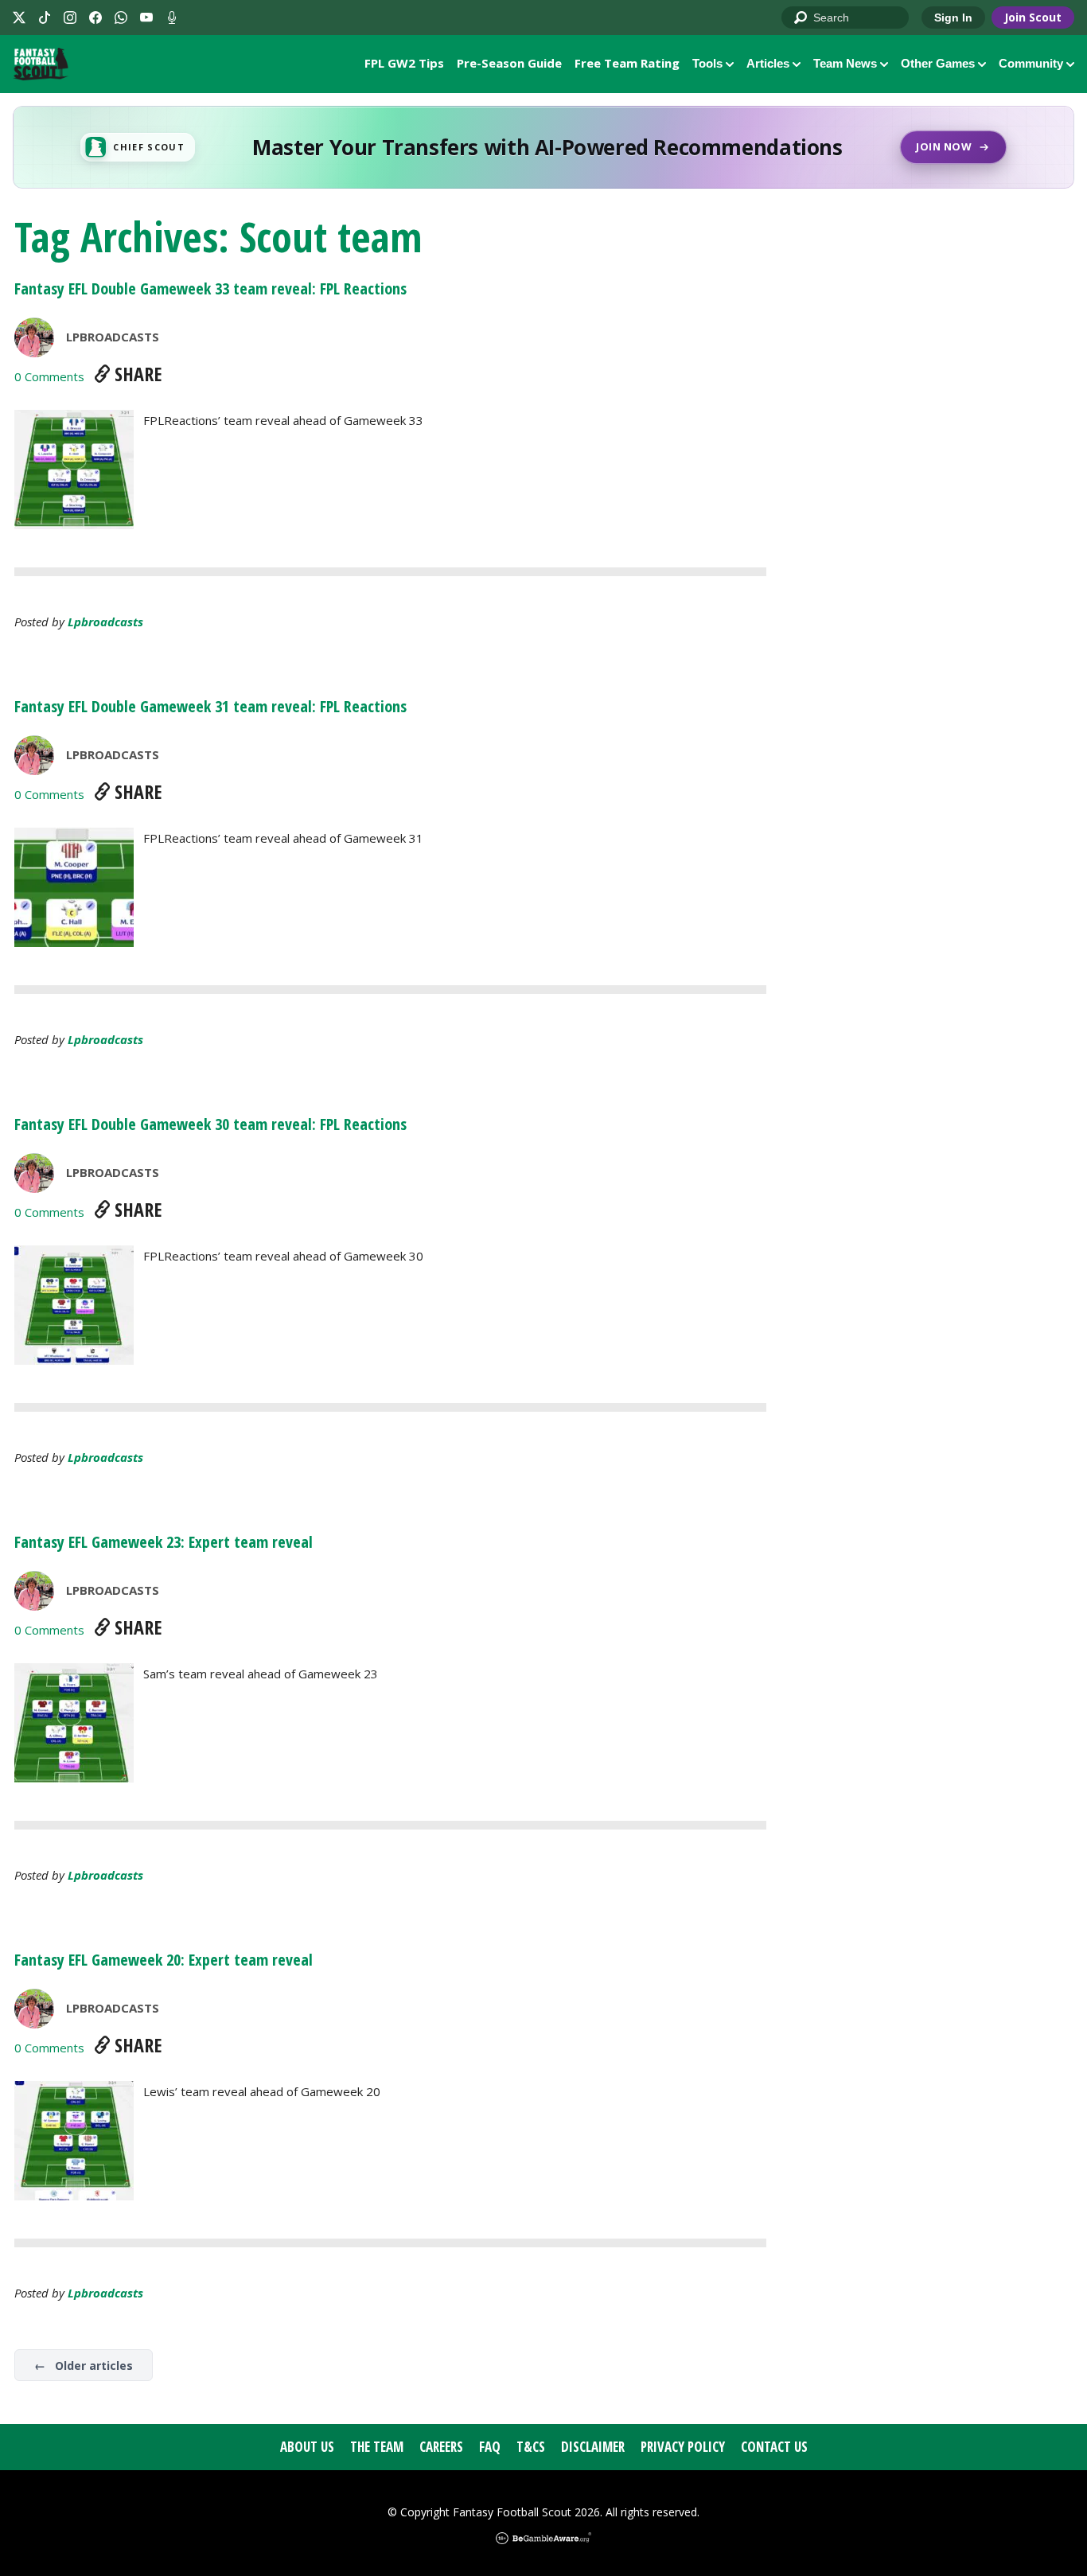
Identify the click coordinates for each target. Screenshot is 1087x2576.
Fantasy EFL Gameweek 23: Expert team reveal (164, 1542)
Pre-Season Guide (509, 63)
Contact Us (774, 2447)
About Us (307, 2447)
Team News (845, 63)
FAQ (490, 2447)
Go (801, 18)
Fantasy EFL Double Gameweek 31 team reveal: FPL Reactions (210, 706)
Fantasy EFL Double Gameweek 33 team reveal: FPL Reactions (210, 288)
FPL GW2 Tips (404, 63)
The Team (377, 2447)
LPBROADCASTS (113, 337)
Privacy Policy (683, 2447)
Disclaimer (593, 2447)
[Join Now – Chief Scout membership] (543, 147)
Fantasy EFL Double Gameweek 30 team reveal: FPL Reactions (210, 1124)
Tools (707, 63)
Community (1031, 63)
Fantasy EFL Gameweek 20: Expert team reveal (164, 1960)
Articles (768, 63)
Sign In (953, 18)
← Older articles (84, 2366)
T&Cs (531, 2447)
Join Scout (1033, 17)
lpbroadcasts (105, 622)
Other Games (938, 63)
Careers (441, 2447)
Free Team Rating (627, 63)
